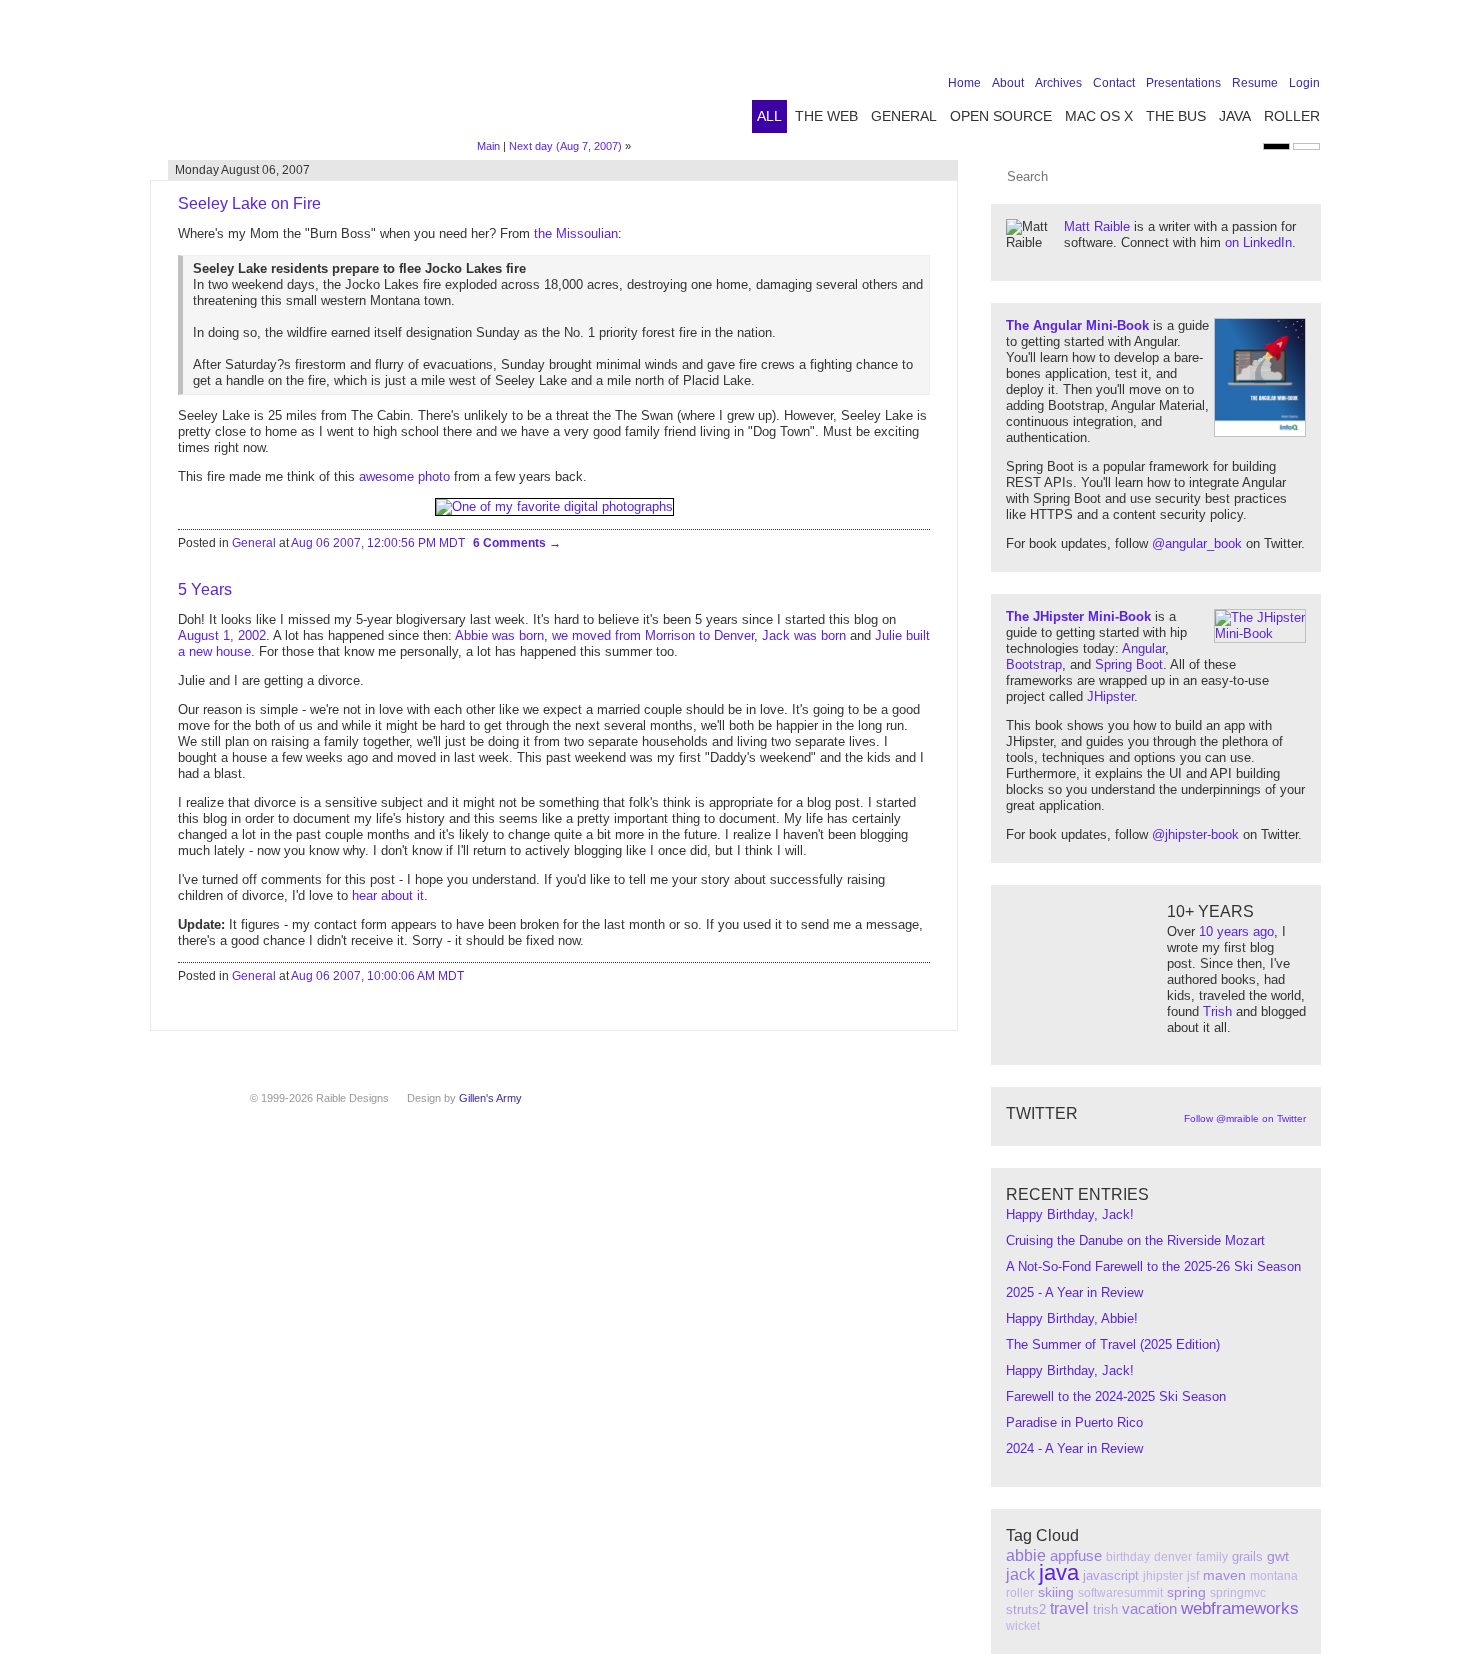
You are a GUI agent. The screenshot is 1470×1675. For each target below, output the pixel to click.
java (1059, 1572)
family (1212, 1557)
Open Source (1001, 116)
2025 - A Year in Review (1074, 1292)
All (769, 116)
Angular (1143, 648)
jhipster (1163, 1576)
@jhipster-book (1195, 834)
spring (1186, 1592)
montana (1274, 1576)
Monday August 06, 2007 (242, 170)
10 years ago (1236, 931)
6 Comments (511, 543)
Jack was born (804, 635)
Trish (1217, 1011)
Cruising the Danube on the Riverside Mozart (1135, 1240)
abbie (1026, 1555)
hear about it (388, 895)
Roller (1292, 116)
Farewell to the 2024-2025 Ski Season (1116, 1396)
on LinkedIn (1258, 242)
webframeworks (1240, 1608)
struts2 (1026, 1609)
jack (1020, 1574)
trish (1105, 1609)
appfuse (1076, 1555)
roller (1020, 1593)
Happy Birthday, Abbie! (1072, 1318)
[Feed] (1308, 42)
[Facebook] (1184, 42)
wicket (1023, 1626)
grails (1247, 1556)
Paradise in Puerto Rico (1074, 1422)
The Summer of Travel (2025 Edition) (1113, 1344)
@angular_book (1197, 543)
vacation (1149, 1608)
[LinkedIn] (1246, 42)
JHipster (1110, 696)
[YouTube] (1277, 42)
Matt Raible (1097, 226)
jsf (1193, 1576)
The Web (826, 116)
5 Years (205, 589)
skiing (1056, 1592)
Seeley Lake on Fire (249, 203)
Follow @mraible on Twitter (1245, 1118)
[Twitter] (1215, 42)
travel (1069, 1608)
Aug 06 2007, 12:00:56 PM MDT (378, 543)
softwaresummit (1120, 1593)
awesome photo (404, 476)
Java (1235, 116)
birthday (1128, 1557)
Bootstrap (1034, 664)
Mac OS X (1099, 116)
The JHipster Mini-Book (1078, 616)
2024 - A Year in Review (1074, 1448)
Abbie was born (499, 635)
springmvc (1238, 1593)
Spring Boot (1129, 664)
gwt (1278, 1556)
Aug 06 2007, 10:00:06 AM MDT (377, 976)
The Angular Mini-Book (1077, 325)
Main (488, 146)
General (904, 116)
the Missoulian (576, 233)
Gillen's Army (490, 1098)
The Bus (1176, 116)
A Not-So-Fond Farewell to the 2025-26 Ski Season (1153, 1266)
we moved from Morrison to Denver (653, 635)
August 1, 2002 (222, 635)
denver (1173, 1557)
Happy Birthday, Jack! (1070, 1214)
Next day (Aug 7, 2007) (565, 146)
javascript (1111, 1575)
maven (1224, 1575)
